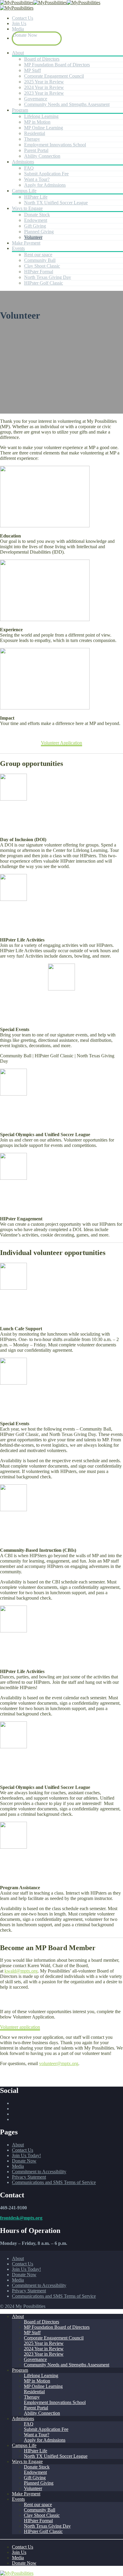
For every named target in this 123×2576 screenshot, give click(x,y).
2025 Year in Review (44, 82)
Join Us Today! (26, 2155)
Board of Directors (42, 59)
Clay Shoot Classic (42, 266)
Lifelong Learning (41, 116)
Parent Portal (36, 150)
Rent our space (38, 255)
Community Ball (40, 260)
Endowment (36, 220)
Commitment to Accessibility (39, 2172)
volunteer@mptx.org (59, 2063)
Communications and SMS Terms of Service (54, 2182)
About (18, 53)
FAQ (29, 168)
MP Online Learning (44, 128)
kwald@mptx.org (21, 1971)
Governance (36, 99)
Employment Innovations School (55, 145)
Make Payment (26, 243)
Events (18, 248)
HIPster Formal (39, 272)
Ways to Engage (27, 208)
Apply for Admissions (45, 185)
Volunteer (33, 237)
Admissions (23, 162)
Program (20, 110)
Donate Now (25, 35)
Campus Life (24, 191)
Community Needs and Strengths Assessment (67, 104)
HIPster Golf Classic (44, 283)
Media (18, 29)
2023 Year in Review (44, 93)
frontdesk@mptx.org (21, 2218)
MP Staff (33, 70)
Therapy (32, 139)
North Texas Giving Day (48, 277)
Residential (35, 133)
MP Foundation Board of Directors (57, 65)
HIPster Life (36, 197)
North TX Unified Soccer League (56, 203)
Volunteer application (20, 2027)
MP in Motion (37, 122)
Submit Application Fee (46, 174)
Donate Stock (37, 215)
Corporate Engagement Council (54, 76)
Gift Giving (35, 226)
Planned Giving (39, 232)
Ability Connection (42, 156)
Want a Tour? (37, 179)
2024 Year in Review (44, 87)
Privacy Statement (29, 2177)
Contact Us (23, 18)
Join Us (19, 23)
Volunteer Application (61, 743)
